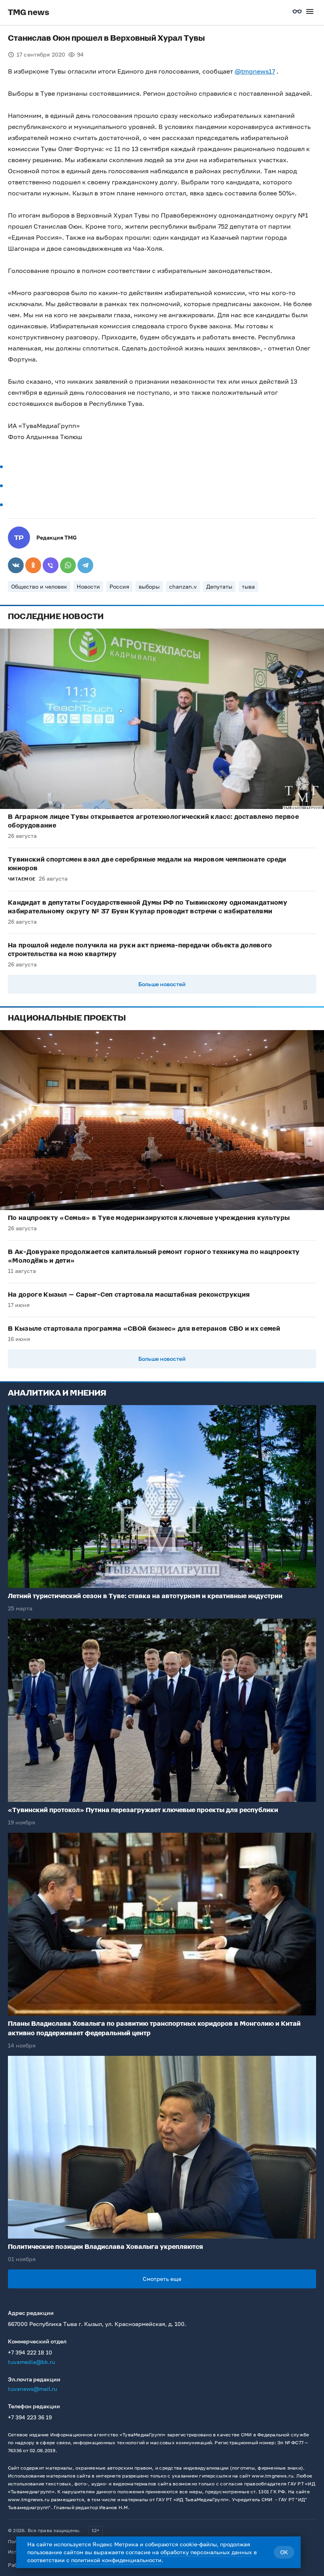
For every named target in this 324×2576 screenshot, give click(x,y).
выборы (149, 586)
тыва (248, 586)
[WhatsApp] (68, 565)
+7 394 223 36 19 (30, 2417)
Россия (119, 586)
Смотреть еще (162, 2279)
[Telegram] (85, 565)
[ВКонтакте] (16, 565)
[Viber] (51, 565)
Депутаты (219, 586)
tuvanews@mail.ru (32, 2389)
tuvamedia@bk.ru (31, 2362)
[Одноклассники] (33, 565)
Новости (88, 586)
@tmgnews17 (255, 71)
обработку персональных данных (206, 2552)
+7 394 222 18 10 (30, 2352)
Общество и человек (39, 586)
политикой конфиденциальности (116, 2560)
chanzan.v (183, 586)
